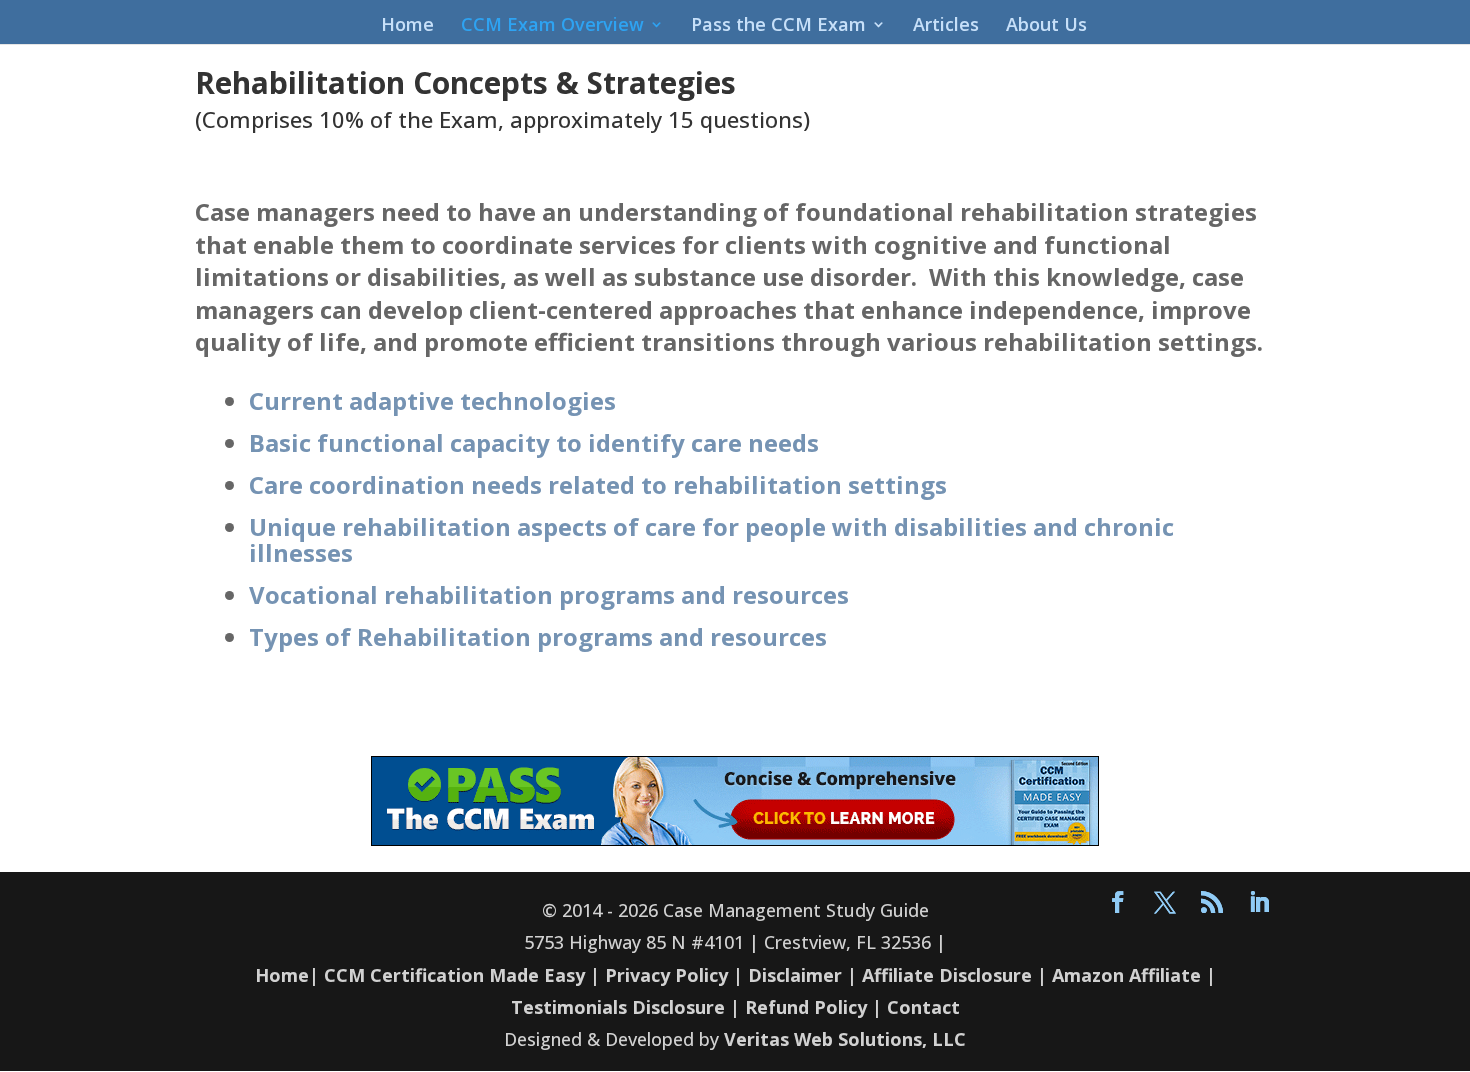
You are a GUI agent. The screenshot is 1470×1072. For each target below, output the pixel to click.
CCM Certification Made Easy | (462, 975)
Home (407, 26)
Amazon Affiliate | (1134, 975)
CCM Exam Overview (552, 26)
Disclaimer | (802, 975)
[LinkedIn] (1259, 903)
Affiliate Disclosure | (954, 975)
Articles (946, 26)
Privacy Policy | (674, 975)
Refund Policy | (816, 1007)
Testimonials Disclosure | (625, 1007)
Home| (287, 975)
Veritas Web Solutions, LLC (845, 1039)
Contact (923, 1007)
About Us (1046, 26)
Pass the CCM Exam (778, 26)
